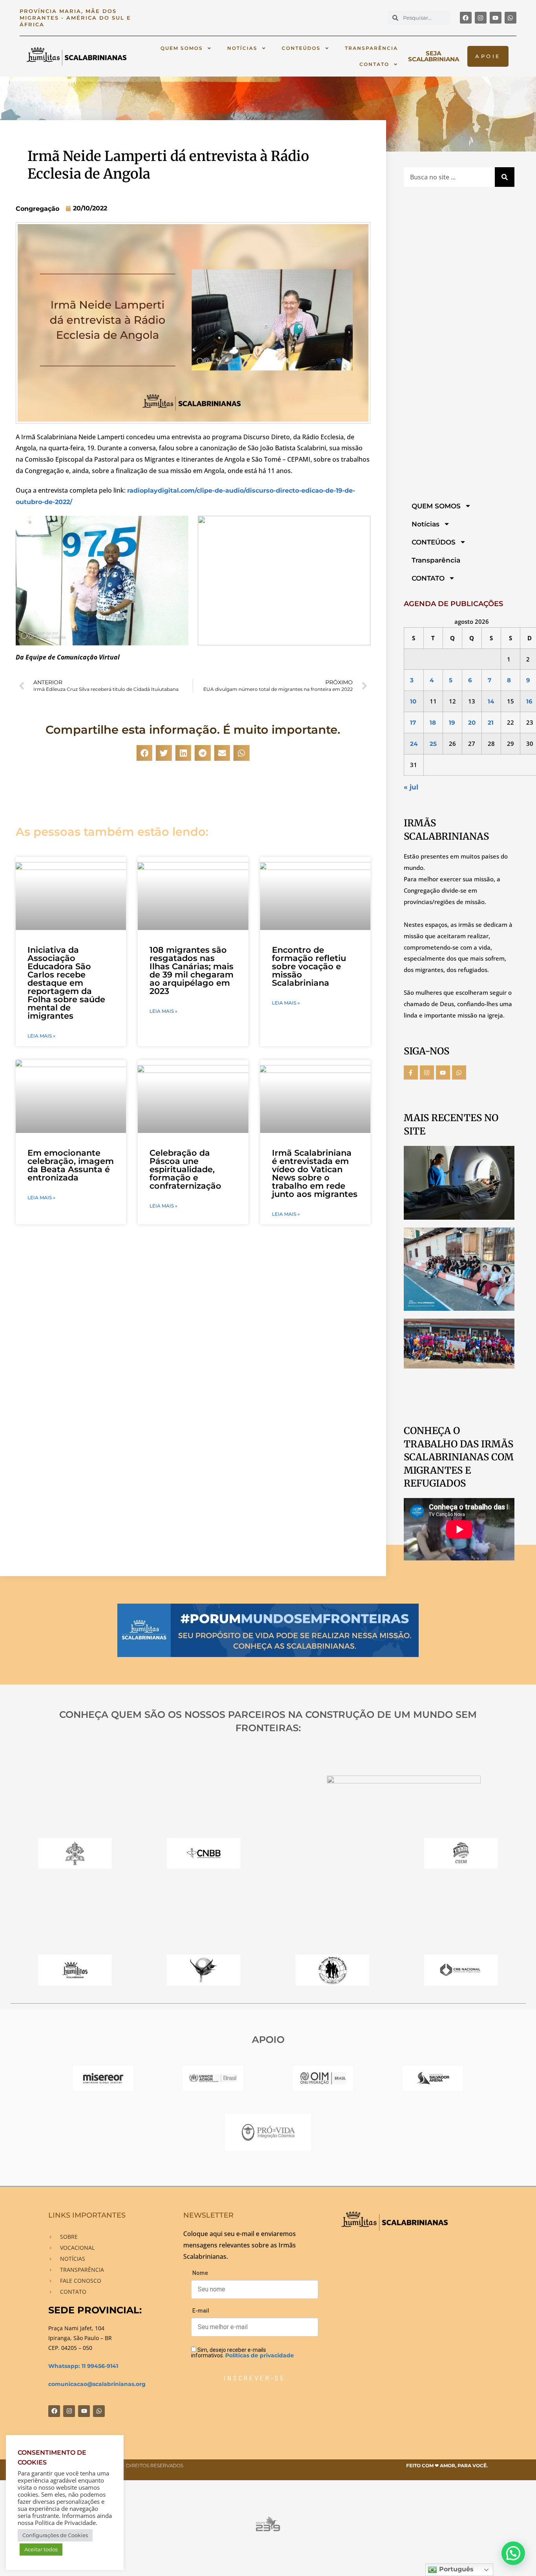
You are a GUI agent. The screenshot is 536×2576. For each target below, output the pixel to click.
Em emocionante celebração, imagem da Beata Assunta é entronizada (71, 1165)
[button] (145, 753)
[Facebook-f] (411, 1072)
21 (491, 723)
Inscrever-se (254, 2378)
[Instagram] (481, 18)
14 (491, 701)
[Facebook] (466, 18)
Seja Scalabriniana (434, 56)
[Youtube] (496, 18)
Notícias (242, 48)
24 (414, 744)
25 (433, 744)
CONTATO (374, 64)
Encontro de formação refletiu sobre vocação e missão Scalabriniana (309, 966)
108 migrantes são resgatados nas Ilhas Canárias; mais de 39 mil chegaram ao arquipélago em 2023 (191, 970)
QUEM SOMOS (182, 48)
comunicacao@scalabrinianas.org (97, 2384)
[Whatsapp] (510, 18)
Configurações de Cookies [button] (55, 2535)
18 (433, 723)
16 (529, 701)
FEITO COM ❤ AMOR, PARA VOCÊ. (447, 2465)
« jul (411, 787)
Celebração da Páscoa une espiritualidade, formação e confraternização (185, 1169)
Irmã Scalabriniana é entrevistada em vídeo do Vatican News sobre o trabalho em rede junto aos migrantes (315, 1173)
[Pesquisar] (505, 177)
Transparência (371, 48)
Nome (200, 2273)
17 (413, 723)
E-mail (201, 2311)
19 (452, 723)
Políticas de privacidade (260, 2355)
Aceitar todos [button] (41, 2549)
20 (472, 723)
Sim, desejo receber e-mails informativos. (242, 2352)
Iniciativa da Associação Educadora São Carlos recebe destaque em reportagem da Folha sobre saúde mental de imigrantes (66, 983)
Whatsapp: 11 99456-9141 (83, 2366)
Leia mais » (41, 1036)
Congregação (37, 209)
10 (413, 701)
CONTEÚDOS (301, 48)
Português (455, 2569)
